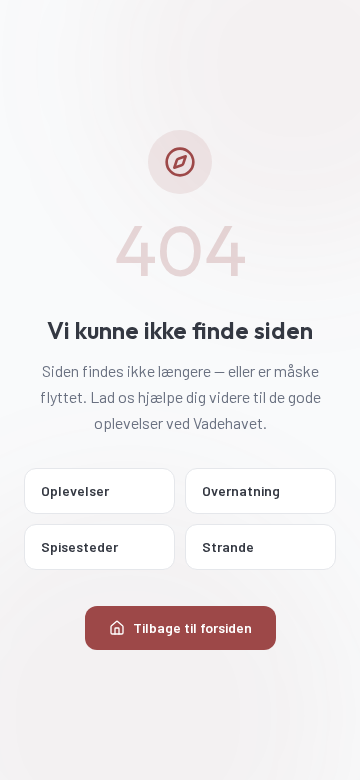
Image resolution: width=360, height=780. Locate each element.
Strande (228, 546)
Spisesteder (79, 546)
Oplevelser (75, 490)
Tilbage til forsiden (192, 627)
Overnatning (241, 490)
